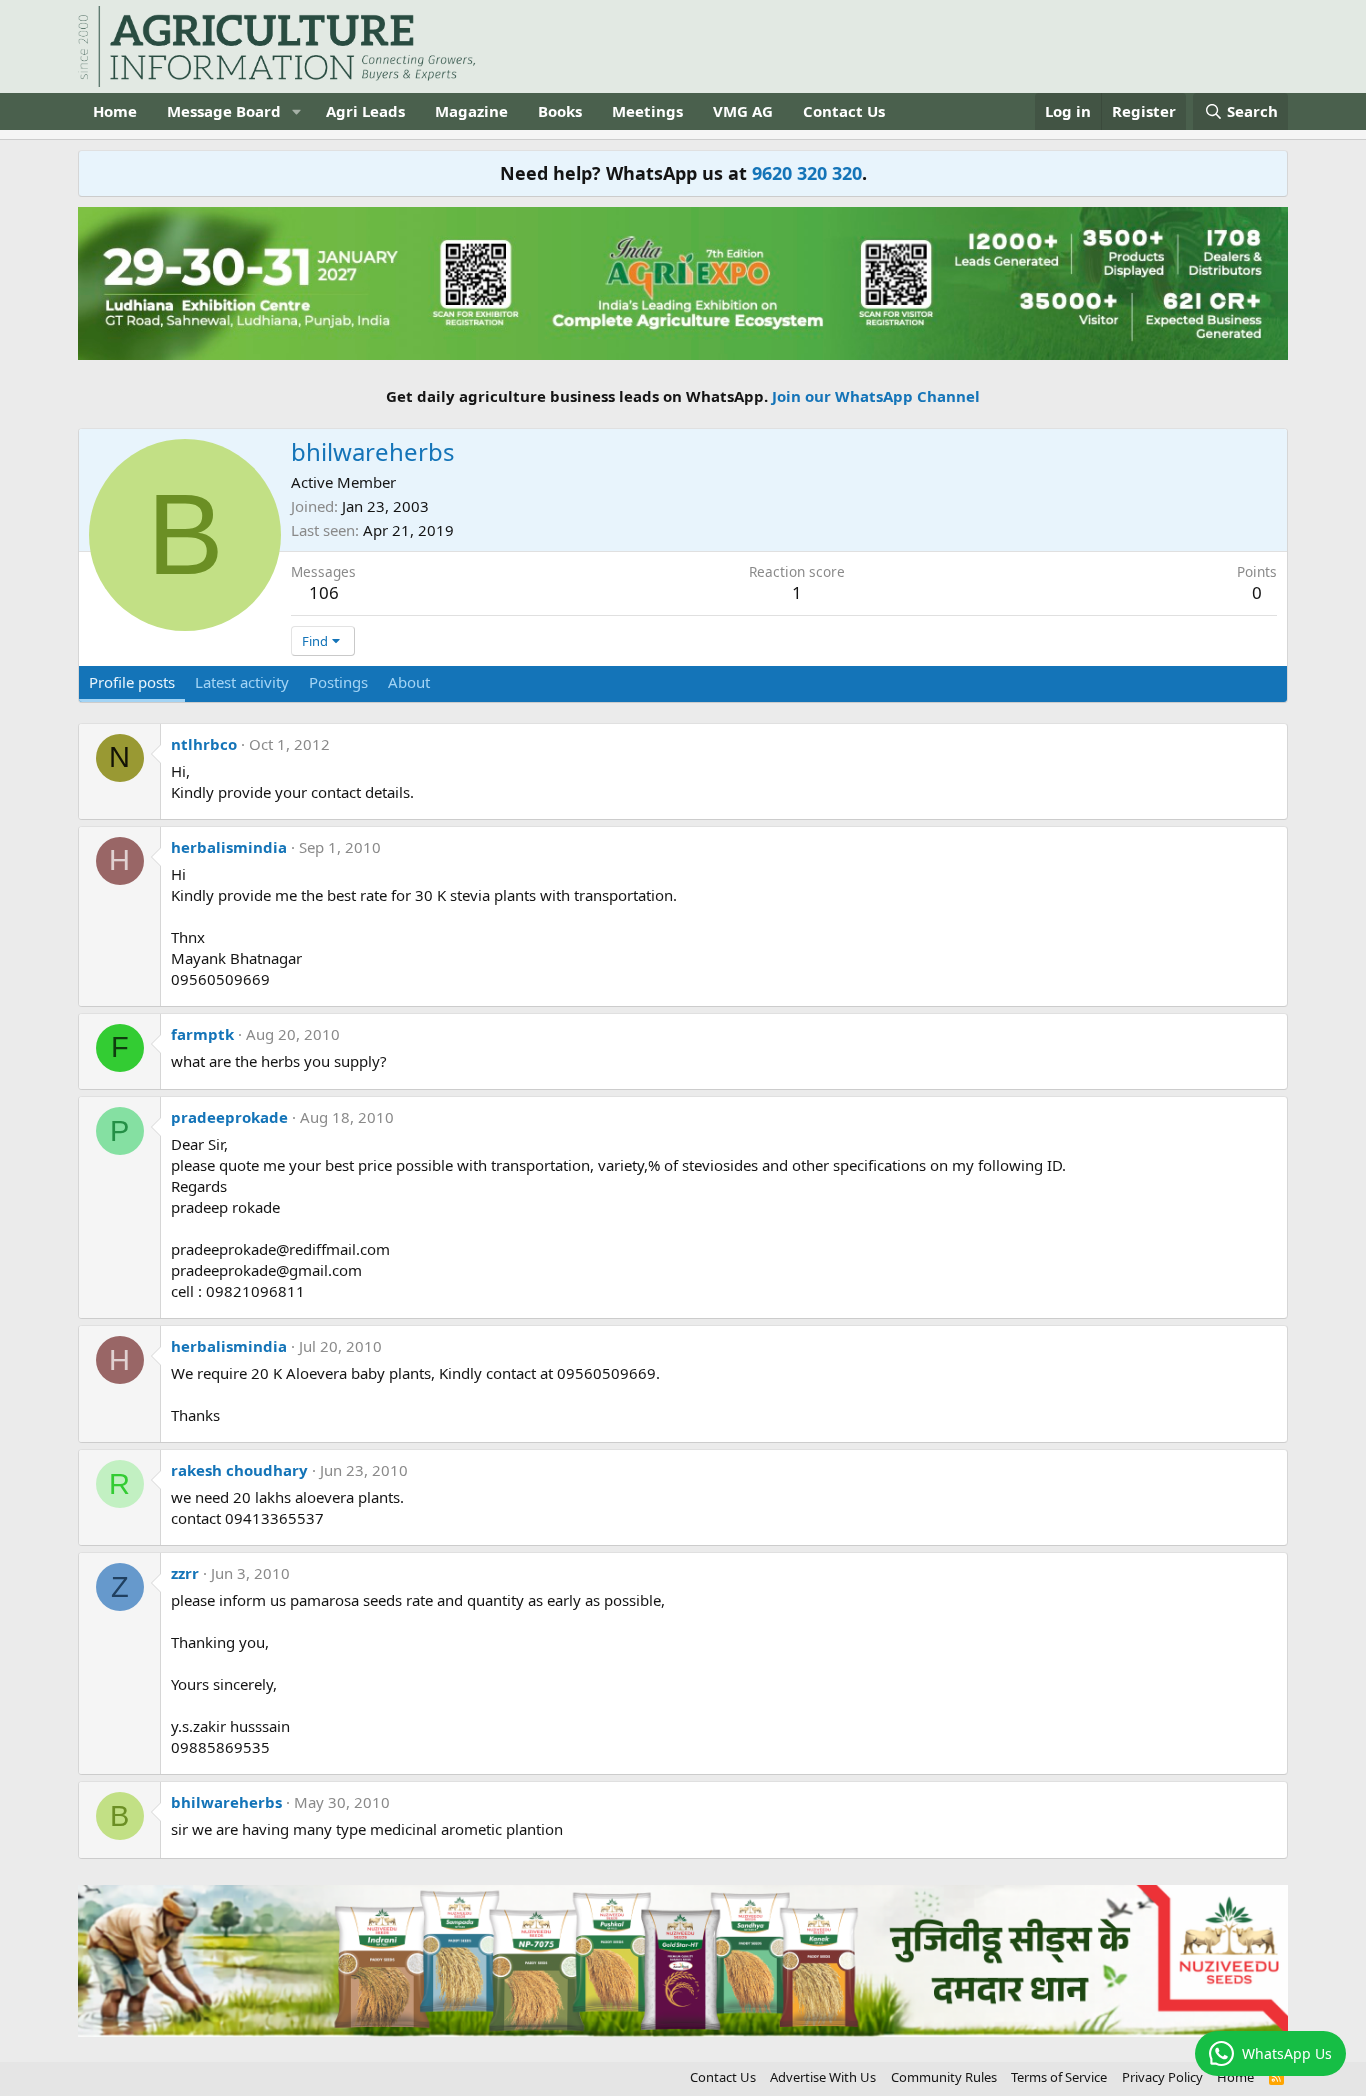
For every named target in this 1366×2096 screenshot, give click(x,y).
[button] (297, 111)
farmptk (202, 1034)
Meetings (647, 111)
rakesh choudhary (239, 1470)
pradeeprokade (229, 1117)
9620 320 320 (807, 173)
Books (560, 111)
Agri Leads (365, 111)
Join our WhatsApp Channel (876, 396)
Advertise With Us (823, 2077)
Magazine (471, 111)
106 (324, 592)
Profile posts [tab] (132, 682)
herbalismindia (229, 847)
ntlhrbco (204, 744)
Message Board (224, 111)
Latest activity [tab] (242, 682)
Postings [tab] (338, 682)
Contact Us (844, 111)
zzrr (185, 1573)
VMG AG (743, 111)
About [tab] (409, 682)
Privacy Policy (1162, 2077)
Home (115, 111)
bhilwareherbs (226, 1802)
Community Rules (944, 2077)
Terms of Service (1059, 2077)
